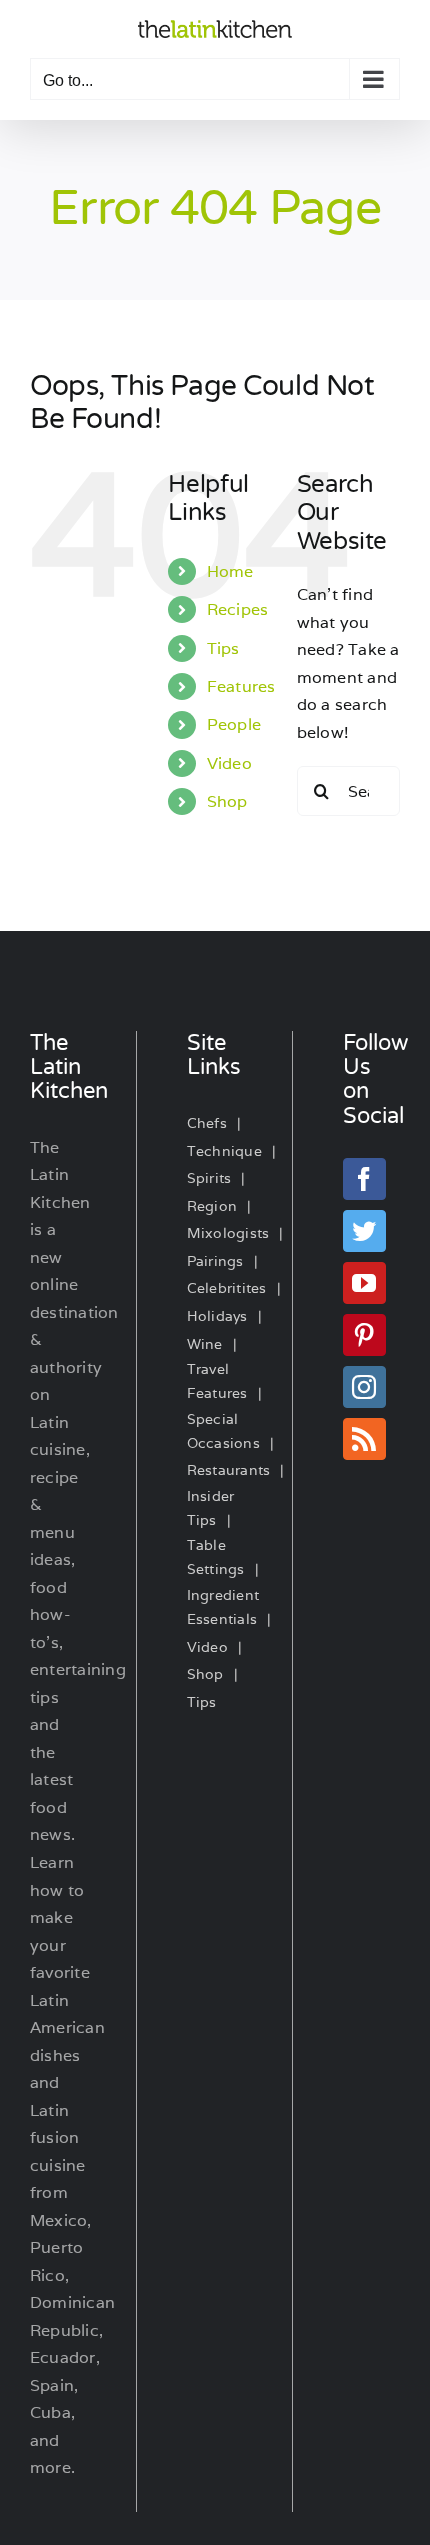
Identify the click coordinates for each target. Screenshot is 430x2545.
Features (241, 686)
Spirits (209, 1178)
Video (229, 763)
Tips (223, 648)
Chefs (207, 1123)
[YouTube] (364, 1283)
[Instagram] (364, 1387)
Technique (224, 1151)
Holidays (217, 1316)
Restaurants (229, 1470)
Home (230, 571)
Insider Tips (211, 1508)
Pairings (215, 1261)
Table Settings (216, 1557)
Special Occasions (223, 1431)
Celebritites (227, 1288)
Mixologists (228, 1233)
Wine (205, 1344)
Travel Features (217, 1381)
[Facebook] (364, 1179)
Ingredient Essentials (223, 1607)
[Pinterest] (364, 1335)
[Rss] (364, 1439)
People (234, 724)
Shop (227, 801)
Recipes (238, 609)
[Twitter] (364, 1231)
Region (212, 1206)
